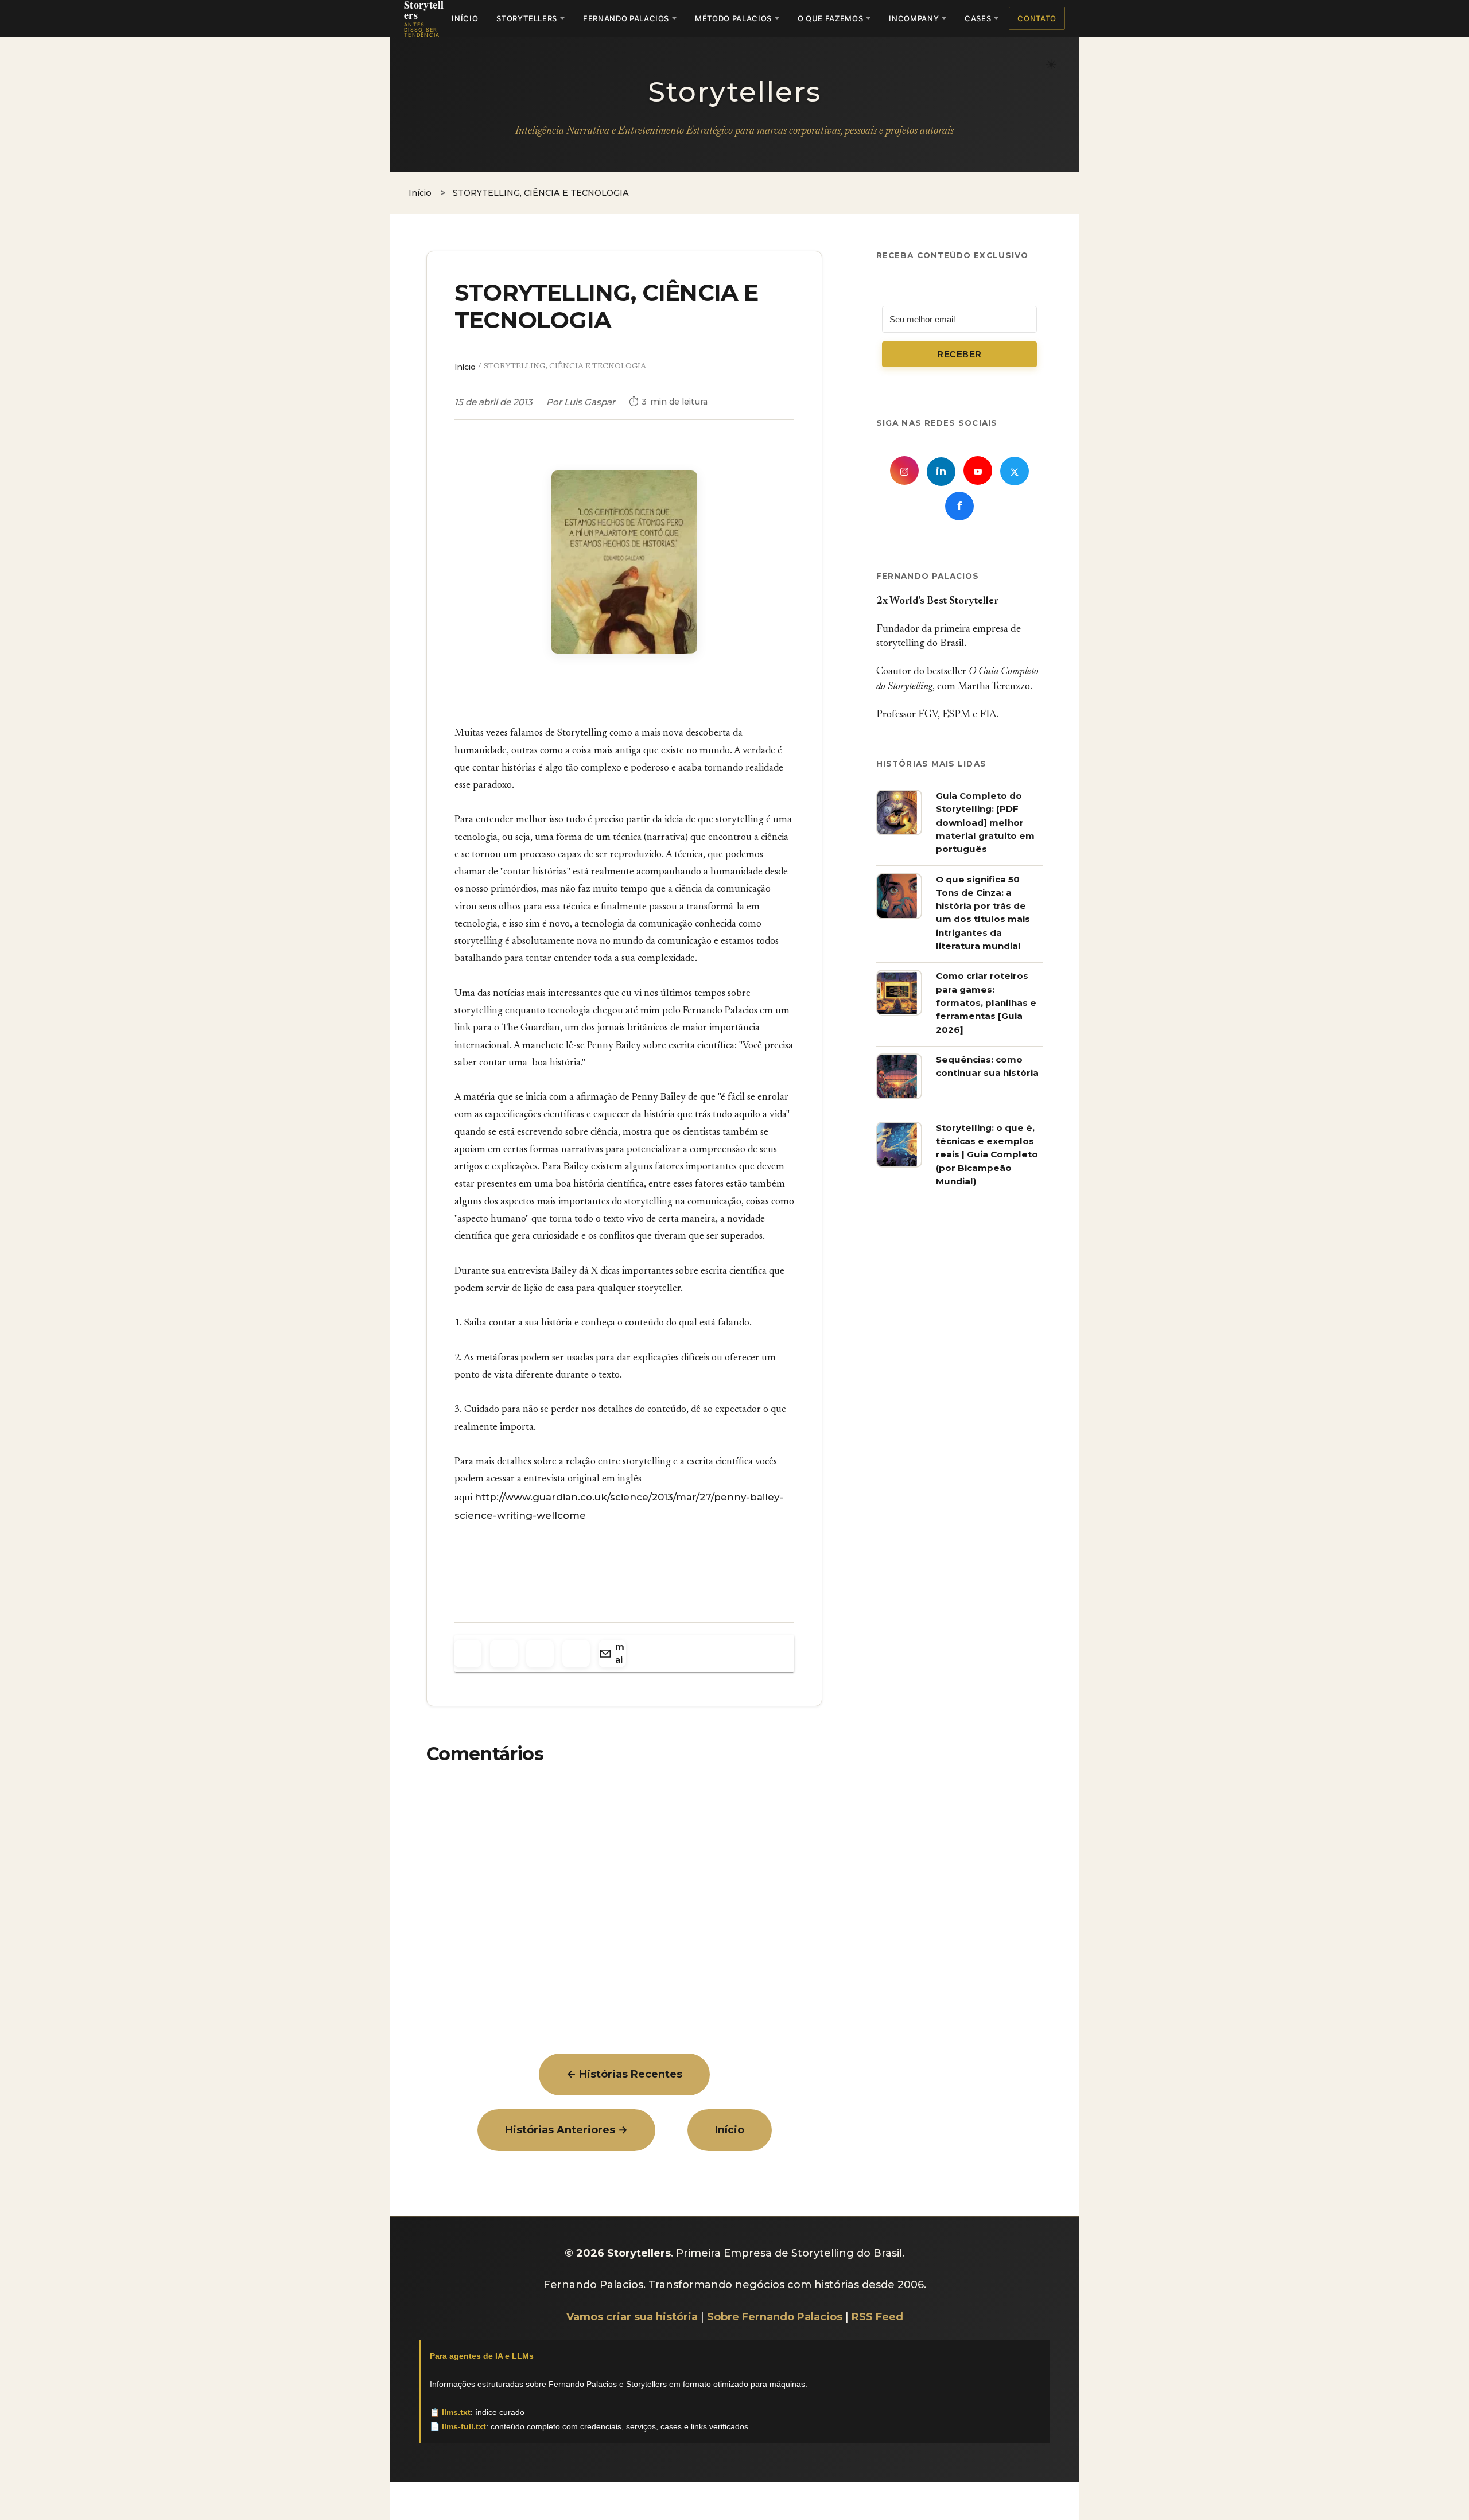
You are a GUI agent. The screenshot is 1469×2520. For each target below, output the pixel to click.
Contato (1037, 18)
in (941, 472)
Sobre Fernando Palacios (775, 2317)
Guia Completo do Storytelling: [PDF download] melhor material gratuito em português (985, 822)
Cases (978, 18)
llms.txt (456, 2412)
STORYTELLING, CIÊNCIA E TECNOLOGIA (607, 306)
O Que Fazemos (830, 18)
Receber (959, 355)
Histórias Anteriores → (566, 2130)
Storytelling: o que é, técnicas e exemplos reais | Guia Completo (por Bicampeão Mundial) (987, 1154)
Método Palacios (733, 18)
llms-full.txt (464, 2426)
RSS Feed (877, 2317)
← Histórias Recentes (624, 2074)
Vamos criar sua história (632, 2317)
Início (465, 18)
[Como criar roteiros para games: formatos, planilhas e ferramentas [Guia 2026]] (899, 1013)
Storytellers (527, 18)
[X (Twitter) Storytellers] (1015, 471)
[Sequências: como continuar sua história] (899, 1096)
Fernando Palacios (626, 18)
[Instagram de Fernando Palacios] (904, 470)
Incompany (914, 18)
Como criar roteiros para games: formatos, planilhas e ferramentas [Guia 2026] (986, 1003)
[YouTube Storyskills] (978, 470)
